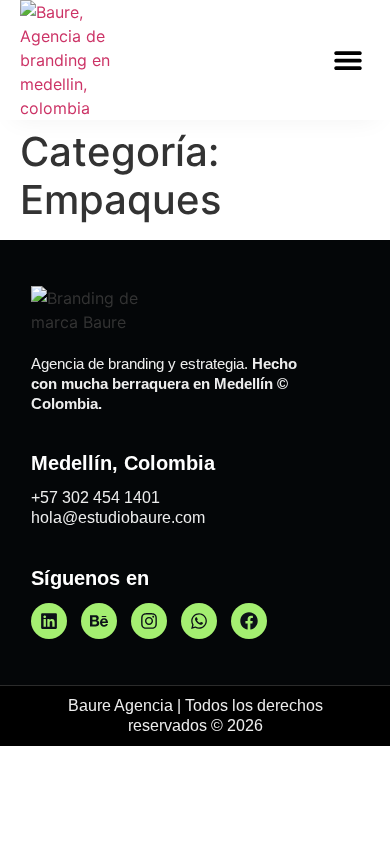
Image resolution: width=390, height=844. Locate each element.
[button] (347, 60)
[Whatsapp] (199, 621)
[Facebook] (249, 621)
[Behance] (99, 621)
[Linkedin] (49, 621)
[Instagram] (149, 621)
